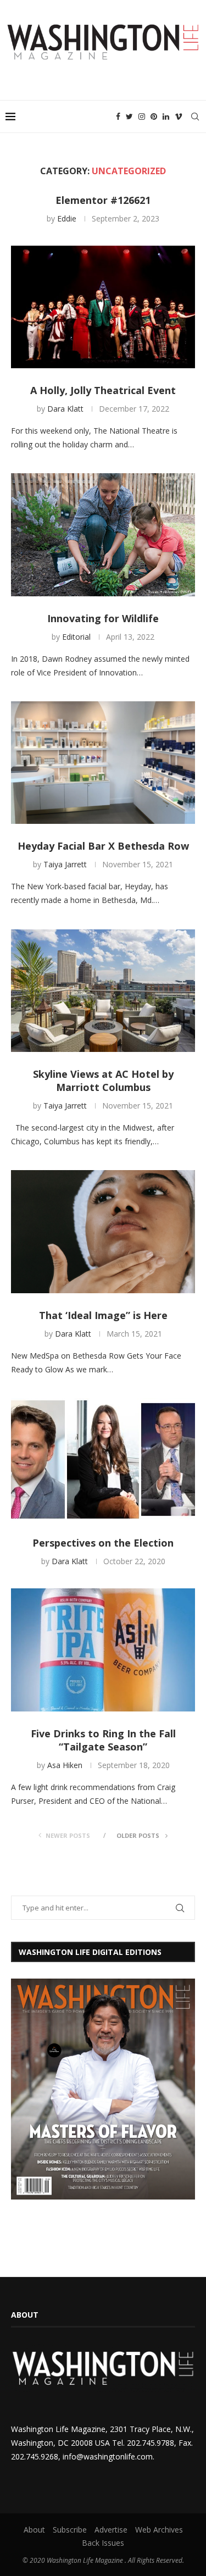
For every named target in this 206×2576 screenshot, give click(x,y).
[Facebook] (118, 117)
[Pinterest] (154, 117)
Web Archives (159, 2530)
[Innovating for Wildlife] (103, 534)
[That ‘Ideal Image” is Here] (103, 1231)
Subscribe (70, 2530)
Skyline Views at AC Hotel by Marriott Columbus (103, 1081)
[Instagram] (142, 117)
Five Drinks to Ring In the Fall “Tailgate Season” (103, 1740)
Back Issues (103, 2543)
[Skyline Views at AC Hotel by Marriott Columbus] (103, 991)
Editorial (76, 637)
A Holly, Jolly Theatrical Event (103, 390)
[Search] (195, 117)
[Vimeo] (179, 117)
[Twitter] (129, 117)
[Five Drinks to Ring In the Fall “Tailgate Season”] (103, 1650)
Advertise (111, 2530)
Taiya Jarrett (65, 864)
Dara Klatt (65, 409)
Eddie (67, 218)
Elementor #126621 (103, 200)
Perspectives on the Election (103, 1543)
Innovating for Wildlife (103, 618)
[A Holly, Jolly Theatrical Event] (103, 307)
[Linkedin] (166, 117)
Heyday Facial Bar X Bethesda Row (103, 846)
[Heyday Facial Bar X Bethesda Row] (103, 763)
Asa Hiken (65, 1765)
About (34, 2530)
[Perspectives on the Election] (103, 1459)
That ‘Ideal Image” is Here (103, 1315)
